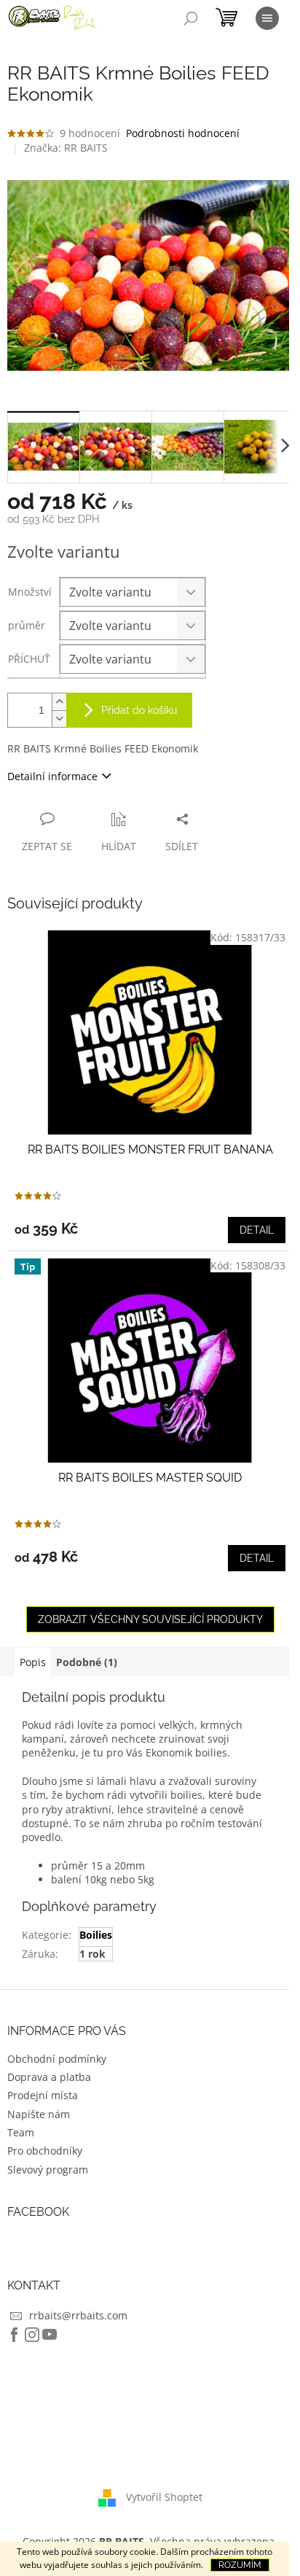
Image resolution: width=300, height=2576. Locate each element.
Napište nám (39, 2114)
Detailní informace (52, 776)
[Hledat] (191, 18)
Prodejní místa (43, 2095)
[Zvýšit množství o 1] (59, 702)
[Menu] (267, 18)
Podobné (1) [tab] (87, 1662)
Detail (257, 1230)
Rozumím (240, 2565)
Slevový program (48, 2170)
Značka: (66, 148)
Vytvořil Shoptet (164, 2496)
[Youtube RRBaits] (50, 2335)
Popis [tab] (33, 1662)
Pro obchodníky (45, 2151)
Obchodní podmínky (57, 2059)
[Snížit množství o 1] (59, 719)
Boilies (96, 1935)
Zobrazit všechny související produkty (150, 1619)
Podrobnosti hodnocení (183, 133)
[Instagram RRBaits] (32, 2335)
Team (21, 2132)
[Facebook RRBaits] (15, 2335)
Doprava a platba (49, 2077)
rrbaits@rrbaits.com (78, 2315)
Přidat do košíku (139, 710)
